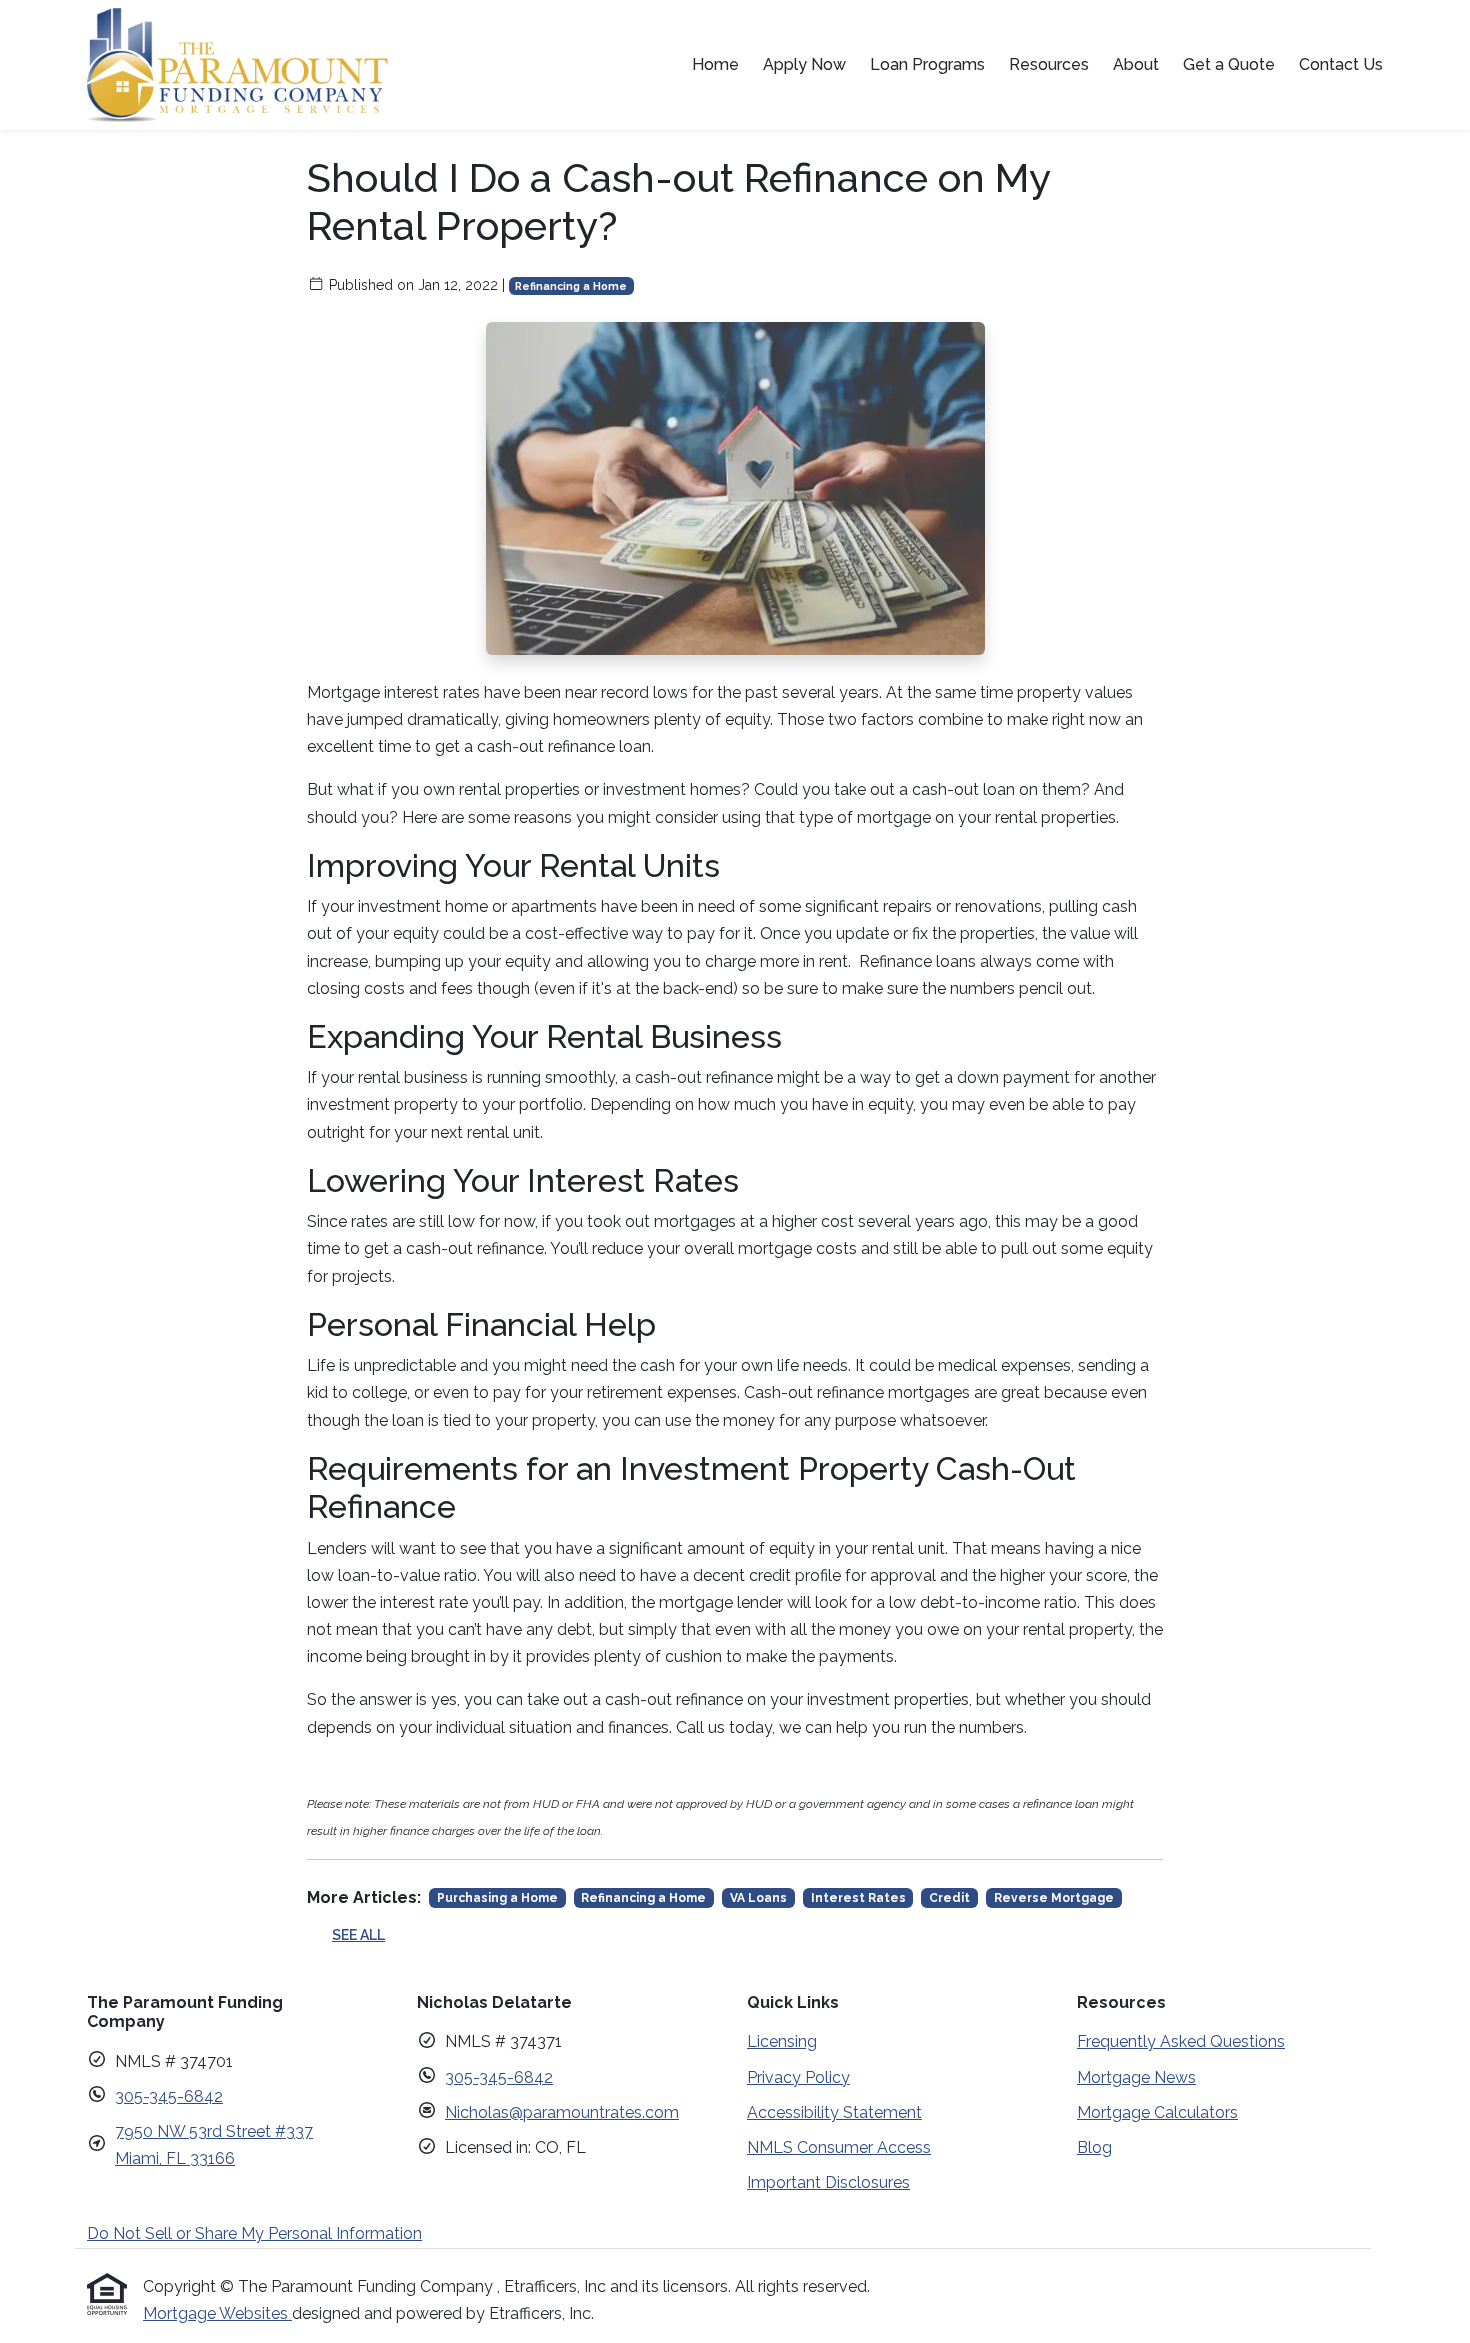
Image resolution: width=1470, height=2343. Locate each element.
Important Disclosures (828, 2182)
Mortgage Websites (217, 2313)
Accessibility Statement (834, 2112)
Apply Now (804, 64)
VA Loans (758, 1898)
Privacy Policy (798, 2077)
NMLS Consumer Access (839, 2147)
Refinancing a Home (571, 286)
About (1136, 64)
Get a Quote (1229, 64)
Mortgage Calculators (1157, 2112)
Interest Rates (858, 1898)
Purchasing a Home (497, 1898)
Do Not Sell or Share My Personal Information (254, 2233)
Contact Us (1341, 64)
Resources (1049, 64)
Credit (949, 1898)
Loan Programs (927, 64)
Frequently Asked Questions (1181, 2041)
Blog (1094, 2147)
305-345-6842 (169, 2096)
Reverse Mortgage (1054, 1898)
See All (358, 1935)
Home (715, 64)
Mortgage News (1136, 2077)
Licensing (782, 2041)
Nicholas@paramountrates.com (562, 2112)
